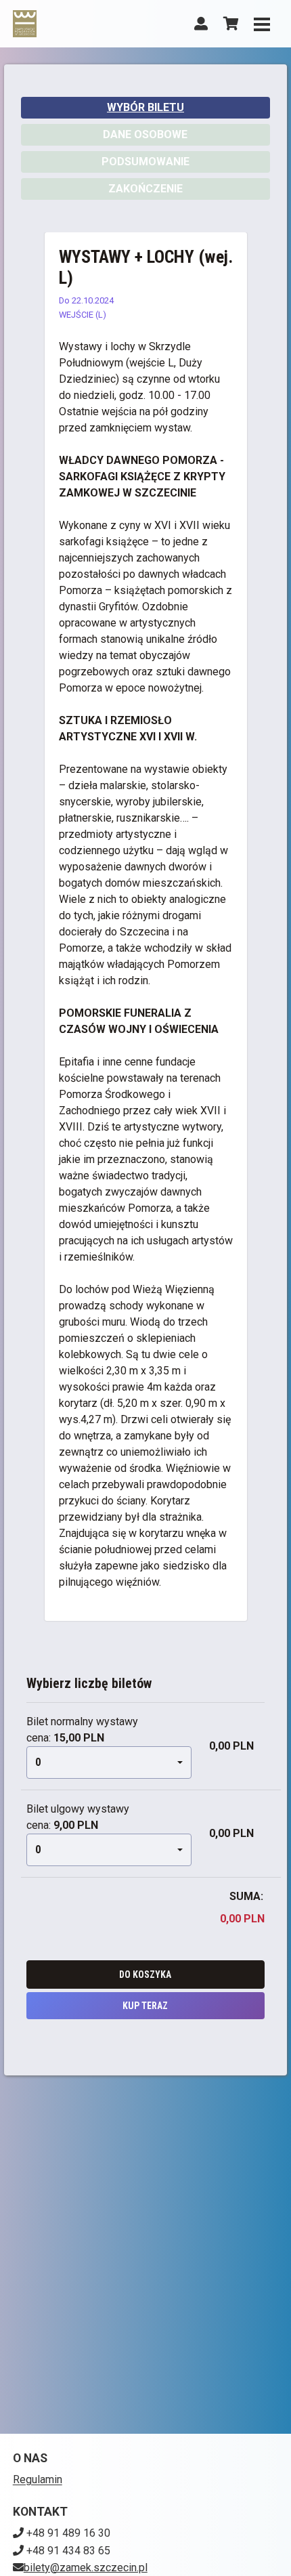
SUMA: (246, 1896)
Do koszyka (145, 1975)
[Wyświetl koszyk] (231, 24)
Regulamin (38, 2479)
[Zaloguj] (201, 24)
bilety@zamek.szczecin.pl (86, 2568)
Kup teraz (145, 2006)
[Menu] (262, 24)
